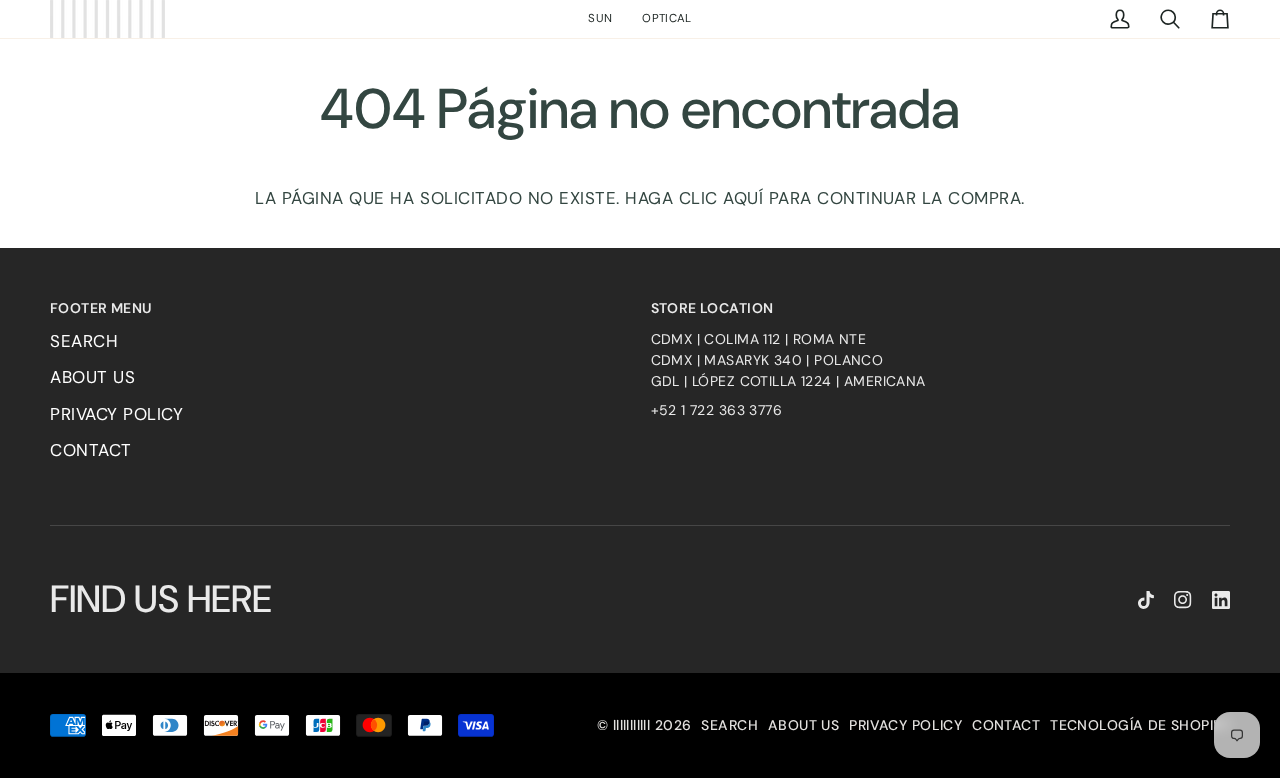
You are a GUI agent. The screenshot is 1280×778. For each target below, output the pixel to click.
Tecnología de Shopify (1140, 725)
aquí (743, 198)
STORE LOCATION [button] (712, 308)
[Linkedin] (1221, 600)
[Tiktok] (1146, 600)
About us (92, 377)
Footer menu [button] (101, 308)
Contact (91, 450)
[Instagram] (1183, 600)
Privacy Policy (116, 414)
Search (84, 341)
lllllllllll (632, 725)
